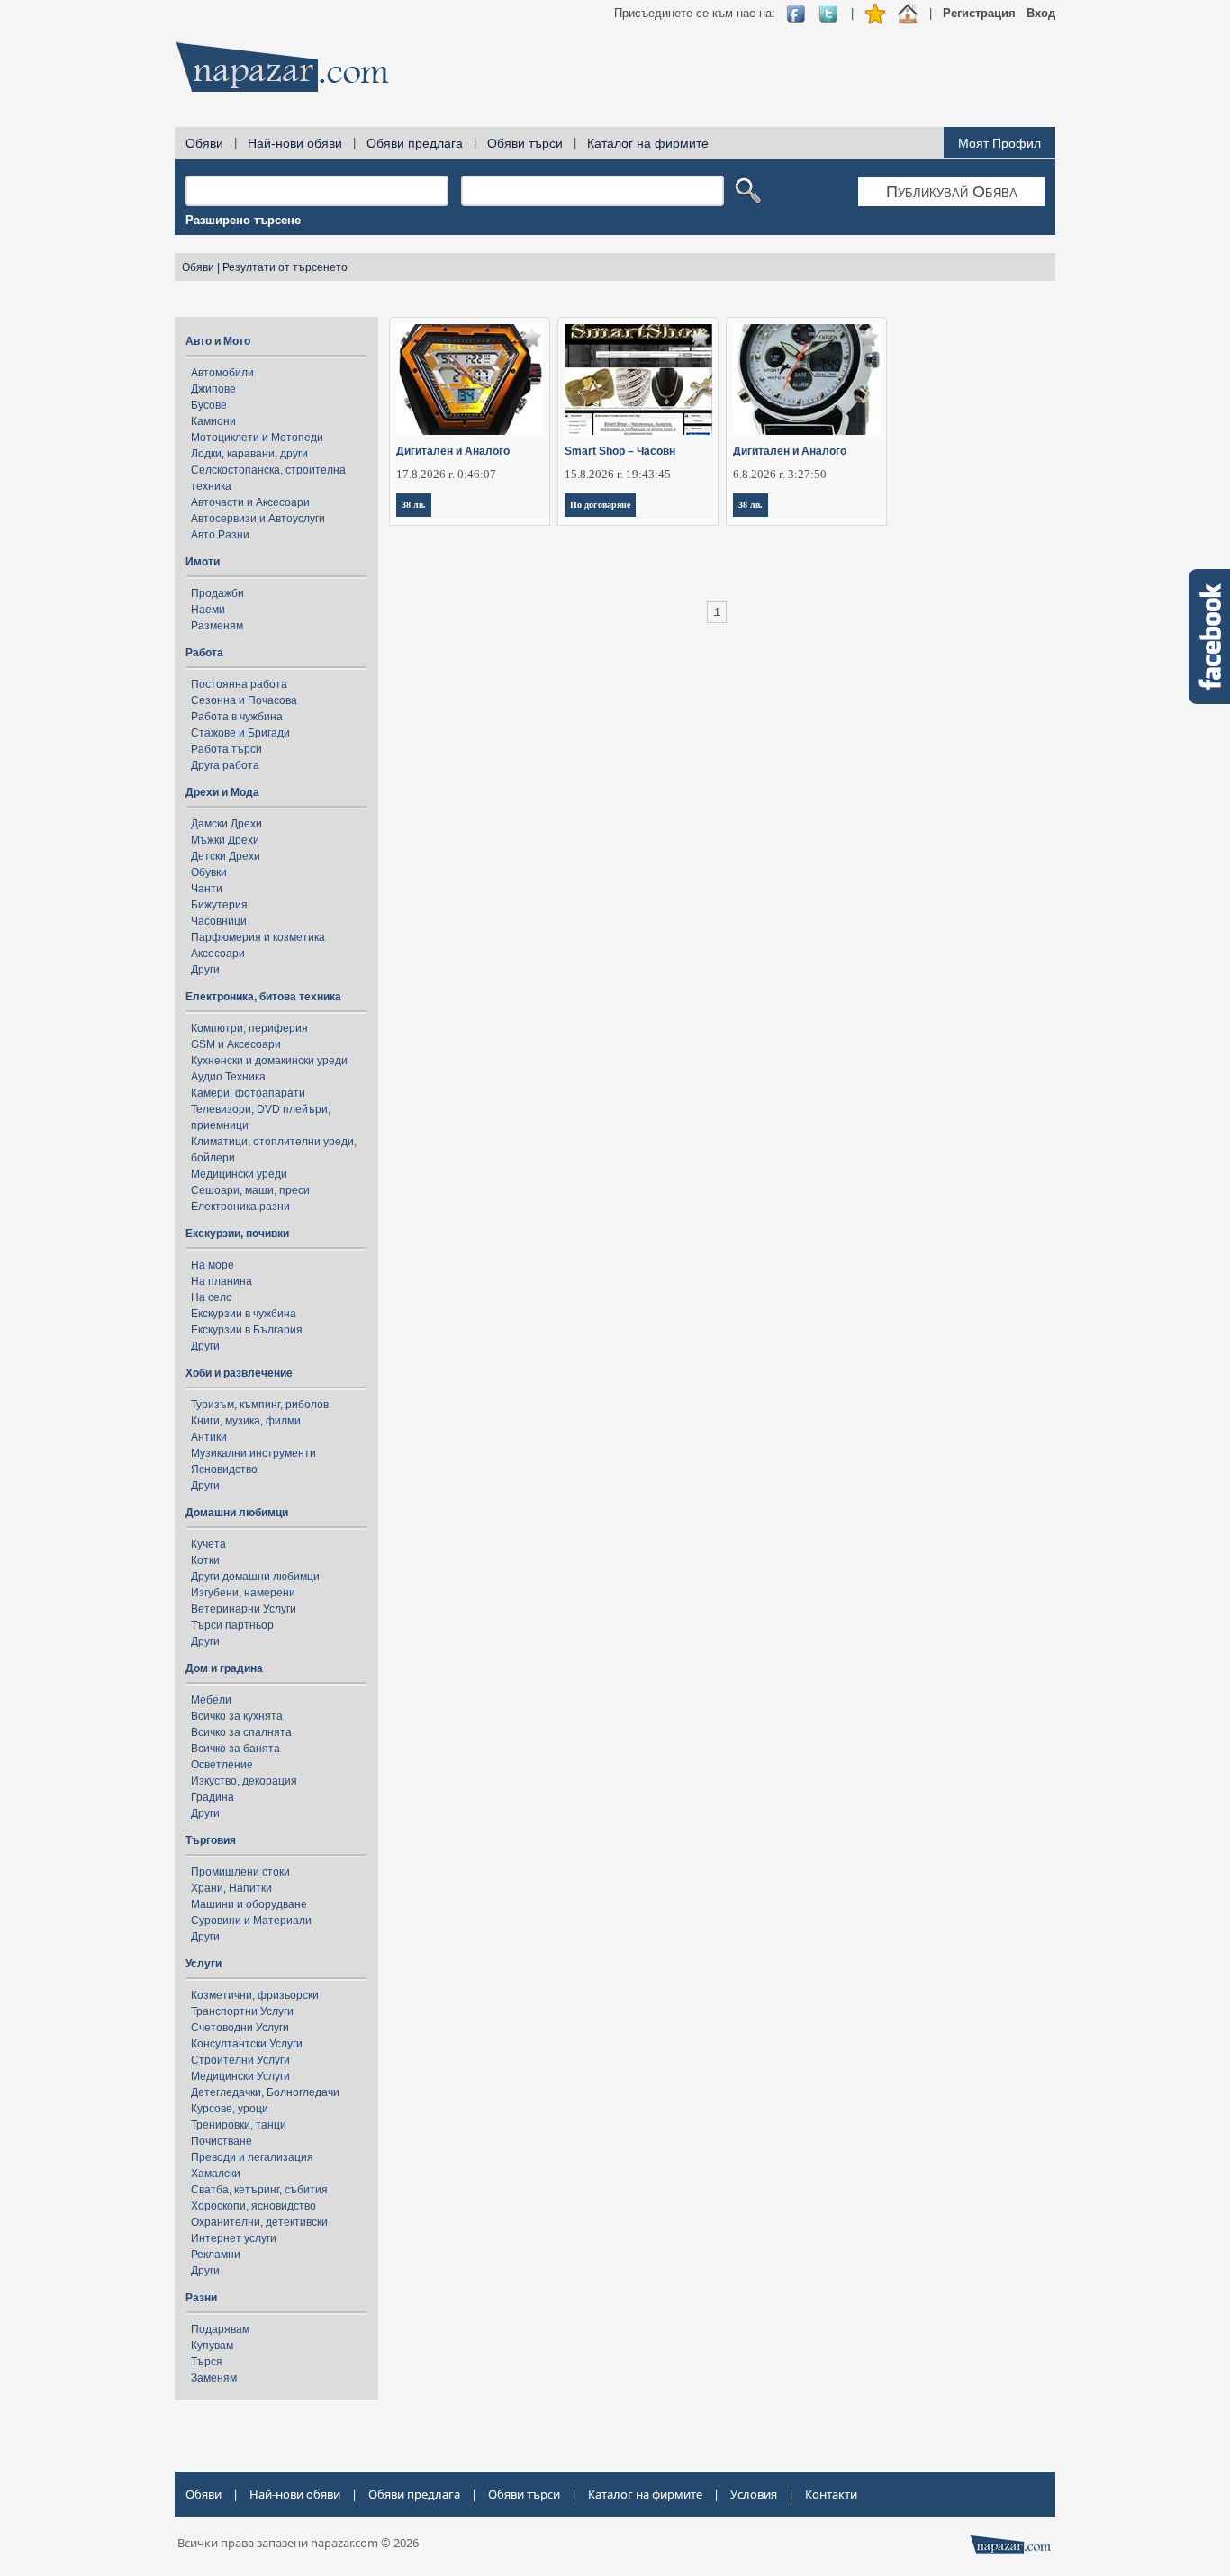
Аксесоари (218, 954)
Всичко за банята (235, 1749)
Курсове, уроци (230, 2109)
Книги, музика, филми (246, 1421)
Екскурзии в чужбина (244, 1314)
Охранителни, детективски (259, 2222)
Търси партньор (232, 1625)
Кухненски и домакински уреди (269, 1061)
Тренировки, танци (239, 2125)
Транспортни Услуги (242, 2011)
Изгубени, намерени (243, 1593)
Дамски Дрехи (226, 824)
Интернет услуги (234, 2238)
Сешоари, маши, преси (250, 1190)
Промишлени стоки (240, 1872)
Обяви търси (525, 143)
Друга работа (225, 765)
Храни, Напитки (231, 1888)
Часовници (219, 921)
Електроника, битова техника (263, 997)
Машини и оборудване (249, 1904)
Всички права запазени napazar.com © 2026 (298, 2543)
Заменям (214, 2378)
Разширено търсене (243, 220)
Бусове (209, 405)
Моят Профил (999, 143)
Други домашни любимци (255, 1577)
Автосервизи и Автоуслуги (258, 519)
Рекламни (216, 2255)
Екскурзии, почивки (237, 1234)
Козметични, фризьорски (255, 1995)
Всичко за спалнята (241, 1732)
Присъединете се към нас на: (695, 13)
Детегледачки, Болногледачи (265, 2092)
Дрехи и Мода (222, 792)
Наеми (208, 610)
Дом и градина (224, 1668)
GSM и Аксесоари (236, 1044)
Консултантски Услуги (247, 2044)
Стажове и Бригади (240, 733)
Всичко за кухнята (237, 1716)
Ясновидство (224, 1469)
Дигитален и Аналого (453, 451)
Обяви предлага (415, 143)
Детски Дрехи (226, 856)
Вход (1041, 13)
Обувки (209, 872)
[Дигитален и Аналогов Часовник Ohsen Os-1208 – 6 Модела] (470, 380)
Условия (754, 2494)
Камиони (213, 421)
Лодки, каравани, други (249, 454)
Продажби (217, 593)
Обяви (204, 143)
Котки (205, 1560)
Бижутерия (219, 905)
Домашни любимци (237, 1513)
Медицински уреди (239, 1174)
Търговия (211, 1840)
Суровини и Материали (251, 1921)
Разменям (217, 626)
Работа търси (226, 749)
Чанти (207, 889)
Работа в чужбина (237, 717)
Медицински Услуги (240, 2076)
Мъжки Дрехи (225, 840)
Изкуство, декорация (244, 1781)
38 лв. (414, 505)
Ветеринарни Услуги (244, 1609)
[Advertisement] (728, 72)
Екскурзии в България (247, 1330)
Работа (204, 653)
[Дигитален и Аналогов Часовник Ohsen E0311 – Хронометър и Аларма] (807, 380)
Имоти (203, 562)
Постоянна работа (239, 684)
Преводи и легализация (252, 2157)
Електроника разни (240, 1207)
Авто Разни (220, 535)
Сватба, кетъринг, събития (259, 2190)
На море (213, 1265)
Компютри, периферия (249, 1028)
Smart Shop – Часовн (620, 451)
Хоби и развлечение (239, 1373)
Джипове (213, 389)
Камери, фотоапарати (248, 1093)
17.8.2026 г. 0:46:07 (446, 474)
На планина (222, 1281)
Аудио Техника (228, 1077)
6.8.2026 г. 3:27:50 (780, 474)
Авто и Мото (218, 341)
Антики (209, 1437)
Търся (207, 2362)
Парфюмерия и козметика (258, 937)
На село (212, 1297)
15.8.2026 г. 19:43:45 (618, 474)
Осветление (222, 1765)
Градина (213, 1797)
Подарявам (220, 2329)
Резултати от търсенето (285, 267)
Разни (201, 2298)
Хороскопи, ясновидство (253, 2206)
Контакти (831, 2494)
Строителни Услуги (240, 2060)
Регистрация (979, 13)
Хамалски (216, 2174)
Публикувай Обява (952, 192)
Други (205, 970)
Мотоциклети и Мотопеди (257, 438)
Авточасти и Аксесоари (250, 502)
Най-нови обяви (295, 143)
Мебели (211, 1700)
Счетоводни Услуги (240, 2028)
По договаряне (600, 505)
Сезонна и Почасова (244, 700)
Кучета (208, 1544)
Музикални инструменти (253, 1453)
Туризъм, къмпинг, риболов (260, 1405)
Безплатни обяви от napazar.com (282, 67)
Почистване (222, 2141)
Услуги (203, 1964)
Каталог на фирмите (648, 143)
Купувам (212, 2346)
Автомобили (222, 373)
